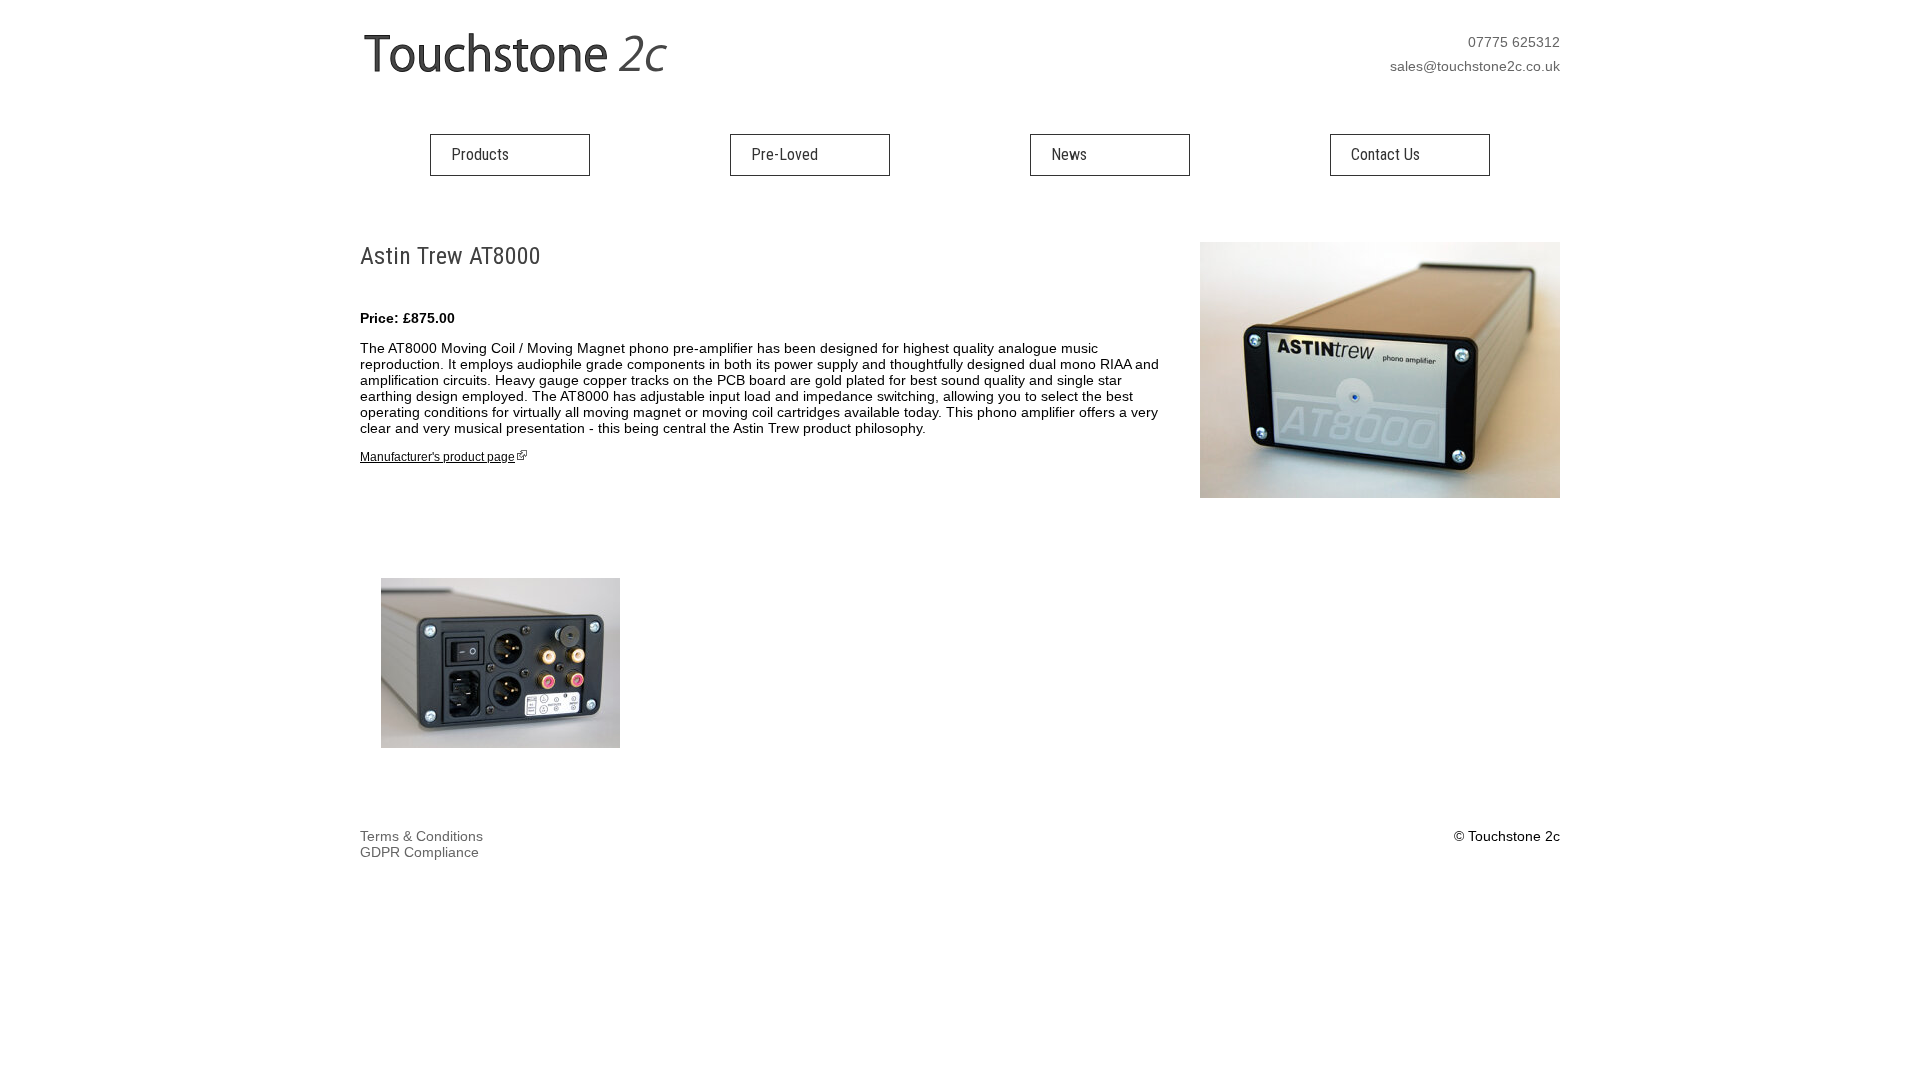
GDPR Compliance (419, 852)
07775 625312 (1514, 42)
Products (480, 154)
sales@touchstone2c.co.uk (1475, 66)
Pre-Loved (784, 154)
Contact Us (1385, 154)
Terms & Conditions (421, 836)
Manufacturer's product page (437, 457)
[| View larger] (500, 744)
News (1069, 154)
